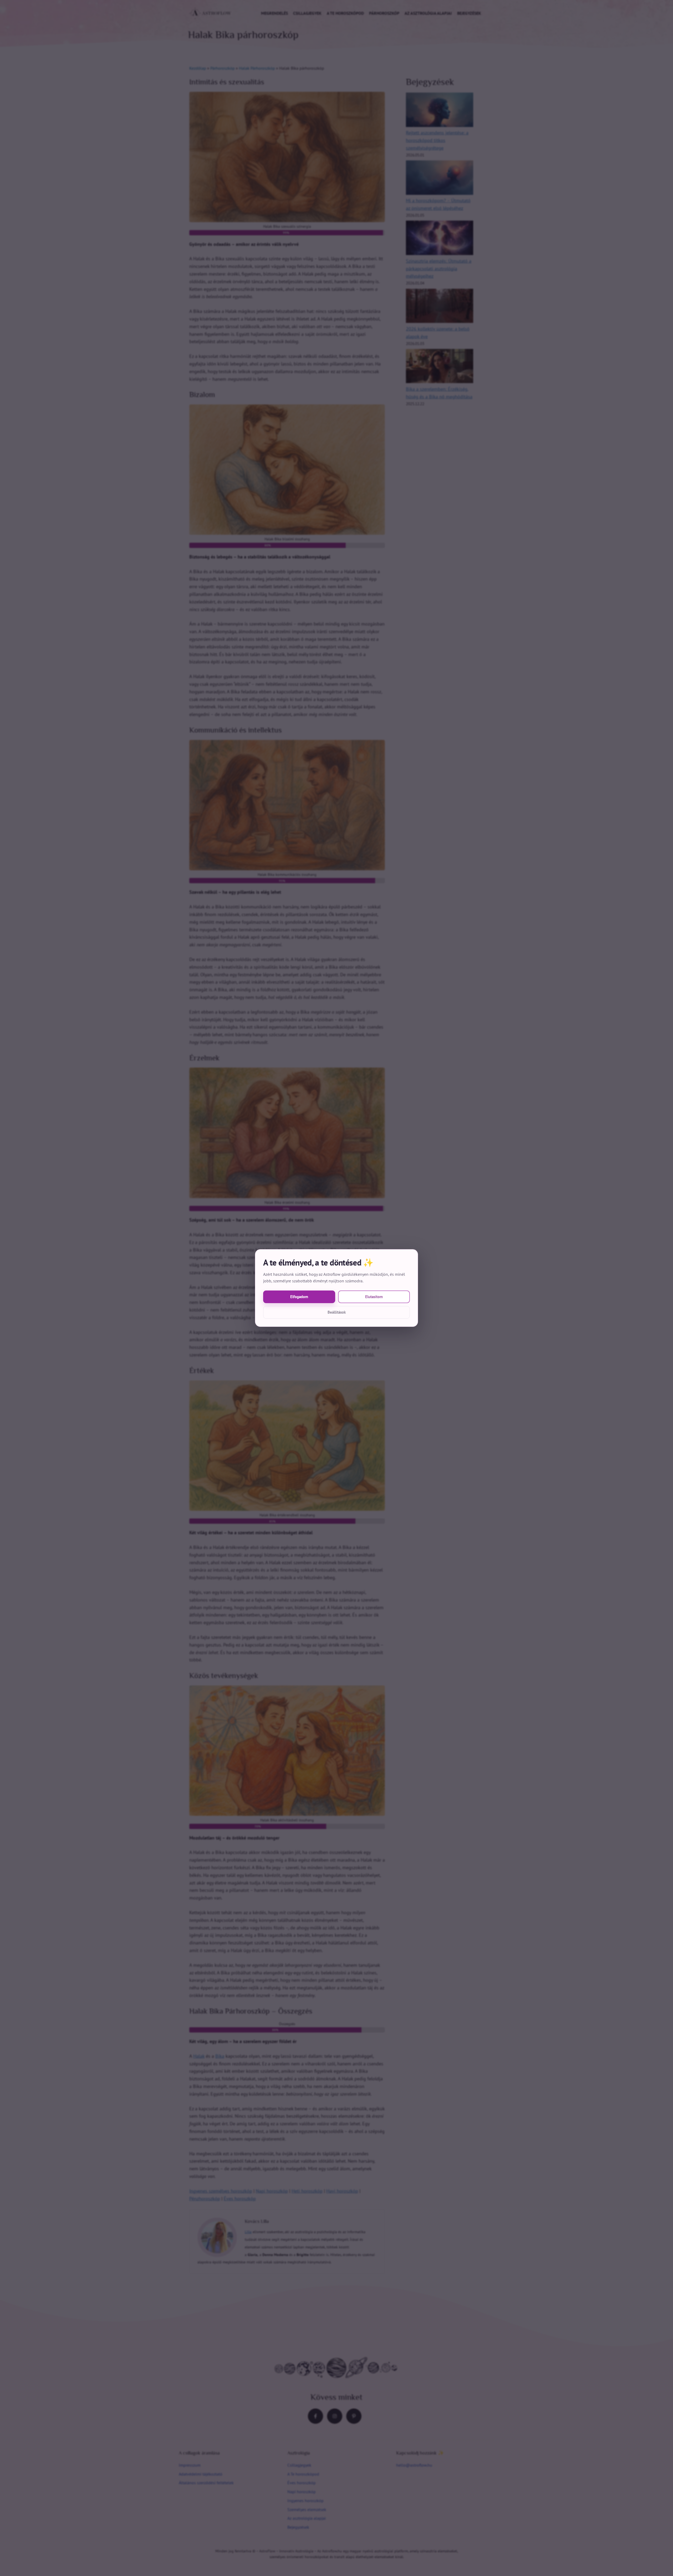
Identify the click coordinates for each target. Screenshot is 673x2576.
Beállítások (337, 1312)
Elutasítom (374, 1297)
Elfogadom (299, 1297)
